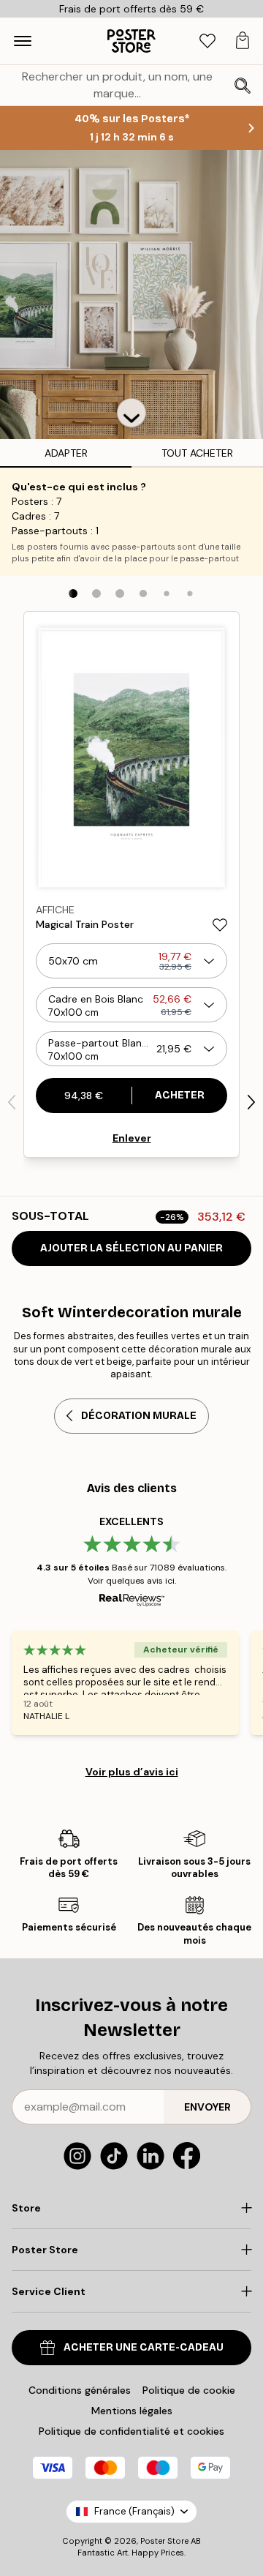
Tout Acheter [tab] (197, 453)
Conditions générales (80, 2390)
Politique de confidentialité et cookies (131, 2431)
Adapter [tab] (66, 453)
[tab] (207, 41)
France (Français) (134, 2511)
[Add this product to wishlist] (220, 925)
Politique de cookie (189, 2390)
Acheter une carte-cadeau (144, 2347)
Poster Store (164, 2541)
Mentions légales (132, 2411)
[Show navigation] (23, 41)
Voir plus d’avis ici (132, 1772)
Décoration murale (139, 1416)
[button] (131, 413)
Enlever (132, 1138)
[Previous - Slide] (12, 1102)
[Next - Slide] (251, 1102)
